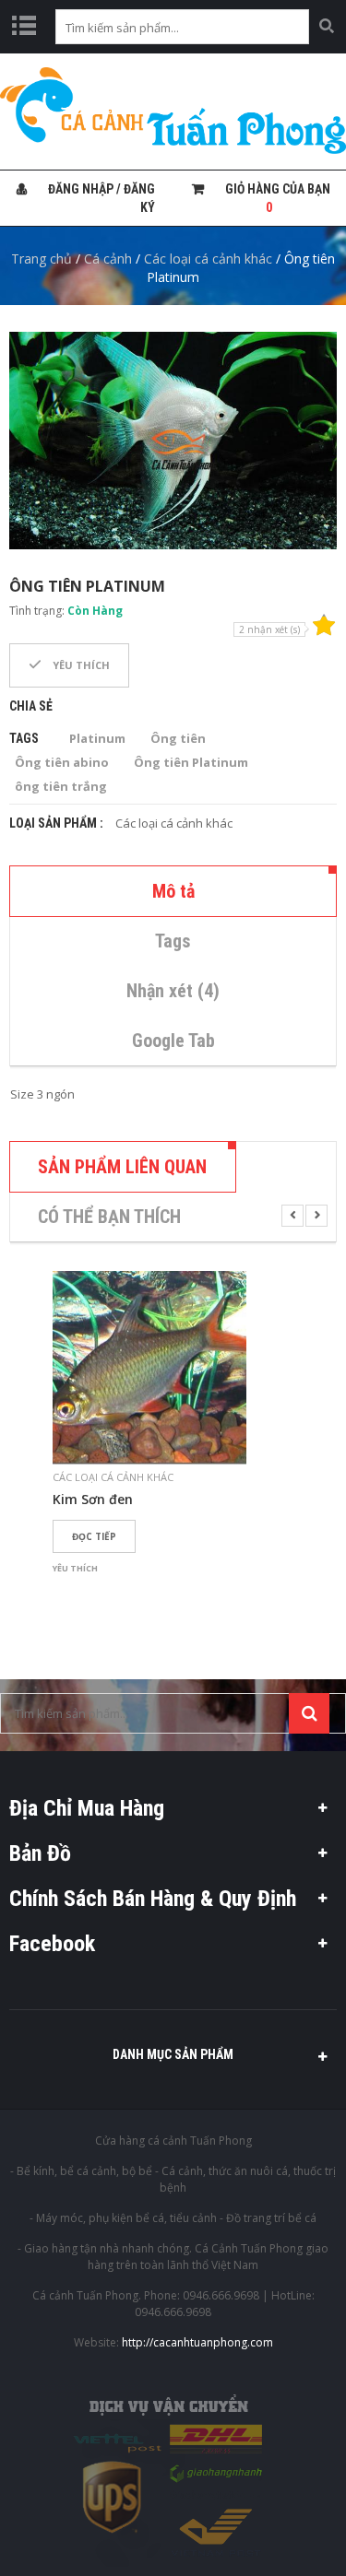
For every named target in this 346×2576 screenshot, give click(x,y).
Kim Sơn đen (93, 1500)
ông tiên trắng (61, 786)
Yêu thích (80, 665)
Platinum (97, 738)
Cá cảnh (108, 259)
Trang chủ (42, 259)
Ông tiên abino (62, 762)
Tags (173, 941)
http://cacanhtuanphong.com (197, 2342)
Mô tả (173, 891)
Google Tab (173, 1041)
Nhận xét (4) (173, 991)
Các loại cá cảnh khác (208, 259)
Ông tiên (178, 738)
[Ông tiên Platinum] (173, 441)
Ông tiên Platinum (191, 762)
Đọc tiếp (94, 1536)
